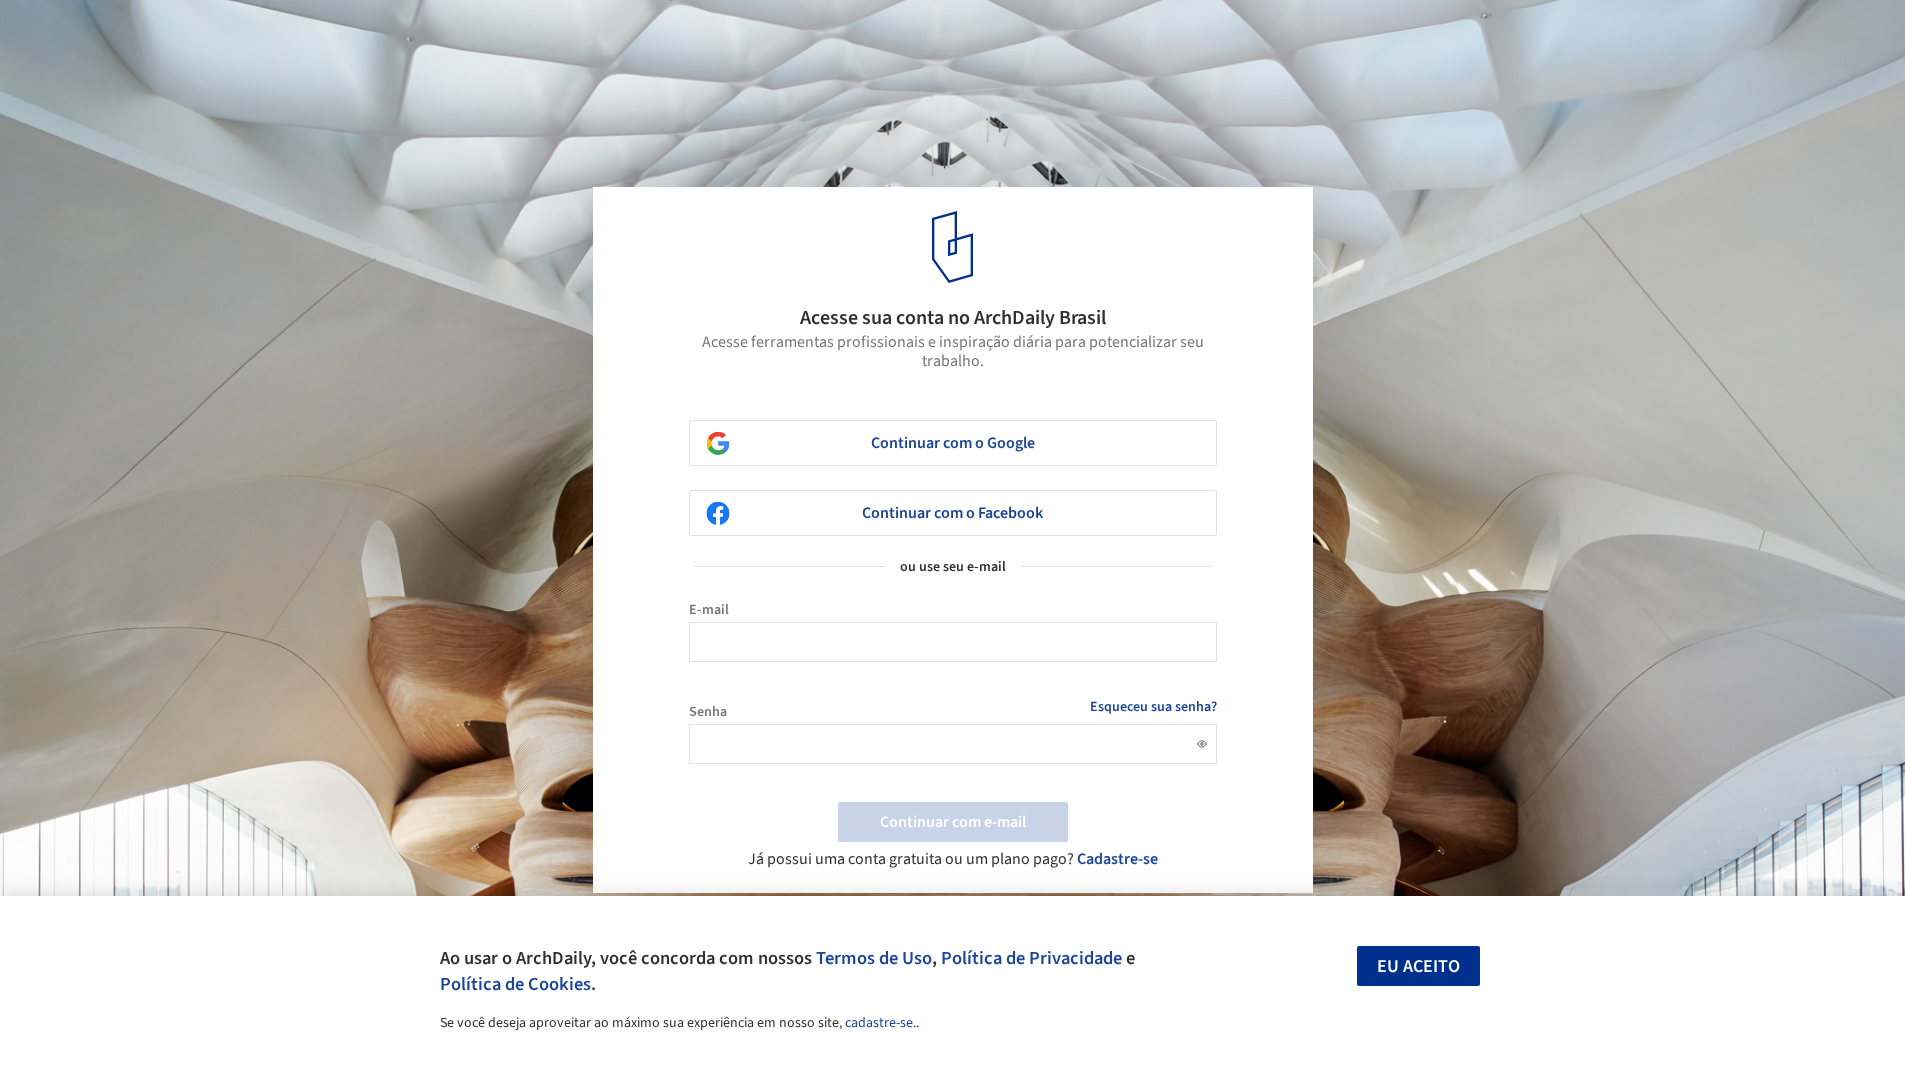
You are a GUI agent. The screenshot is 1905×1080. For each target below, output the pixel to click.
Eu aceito (1418, 966)
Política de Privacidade (1031, 958)
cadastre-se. (880, 1023)
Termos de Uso (874, 958)
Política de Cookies (515, 984)
